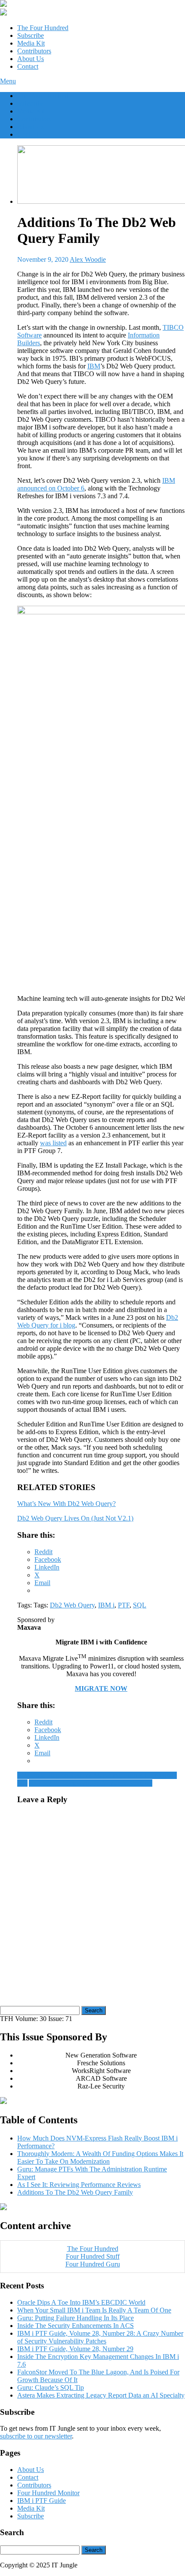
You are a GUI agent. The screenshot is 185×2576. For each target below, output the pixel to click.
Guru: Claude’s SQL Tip (51, 2387)
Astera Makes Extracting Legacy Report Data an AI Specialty (101, 2395)
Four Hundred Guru (93, 2264)
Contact (28, 66)
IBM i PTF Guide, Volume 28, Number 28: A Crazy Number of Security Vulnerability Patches (100, 2337)
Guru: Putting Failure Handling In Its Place (76, 2318)
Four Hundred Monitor (48, 2493)
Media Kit (31, 43)
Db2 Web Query (72, 1605)
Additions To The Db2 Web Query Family (75, 2192)
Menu (8, 81)
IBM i (106, 1605)
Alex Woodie (88, 259)
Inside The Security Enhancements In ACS (76, 2326)
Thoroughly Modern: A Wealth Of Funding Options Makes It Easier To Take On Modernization (100, 2157)
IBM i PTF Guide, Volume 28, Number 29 (75, 2349)
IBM (94, 366)
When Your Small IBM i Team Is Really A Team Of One (94, 2310)
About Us (31, 59)
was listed (53, 1143)
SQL (140, 1605)
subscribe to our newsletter (36, 2436)
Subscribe (31, 35)
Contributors (34, 51)
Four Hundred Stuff (93, 2256)
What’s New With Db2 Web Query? (66, 1504)
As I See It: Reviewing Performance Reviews (91, 1783)
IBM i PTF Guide (42, 2501)
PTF (124, 1605)
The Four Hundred (43, 28)
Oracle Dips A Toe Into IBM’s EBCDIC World (81, 2302)
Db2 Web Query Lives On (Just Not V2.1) (75, 1518)
